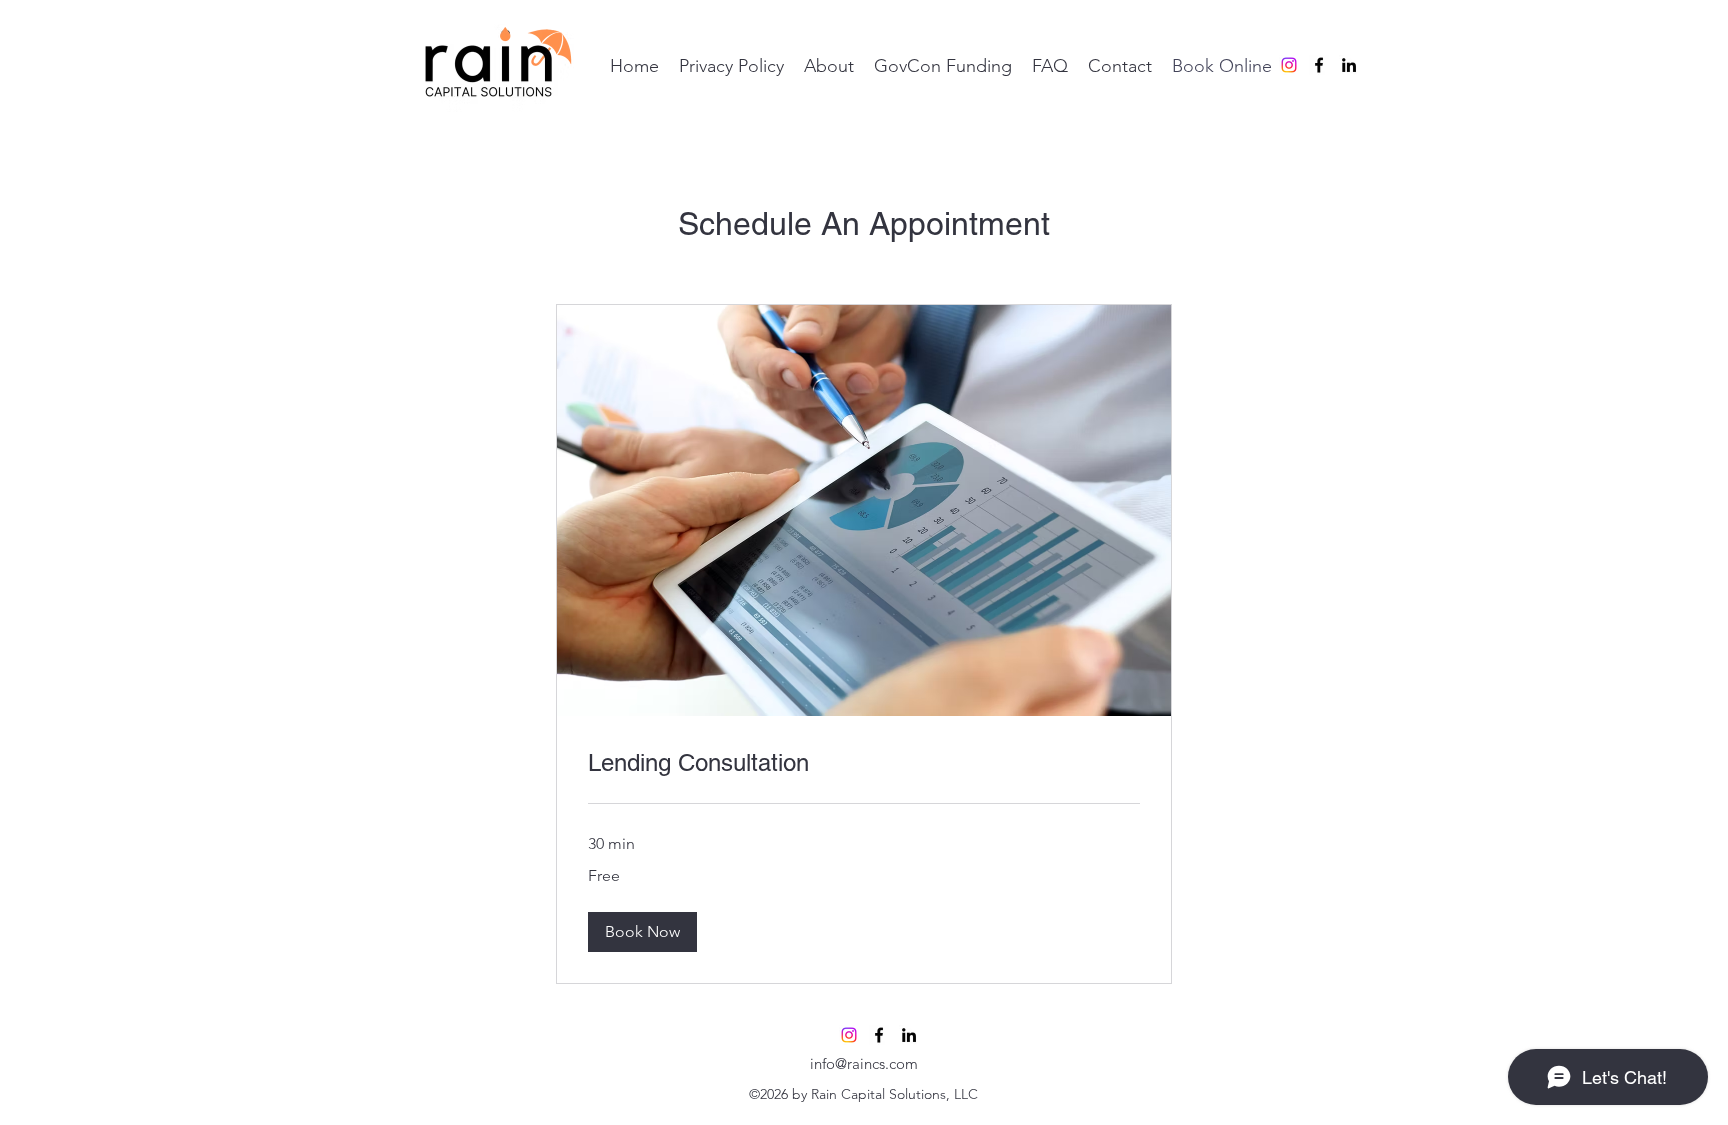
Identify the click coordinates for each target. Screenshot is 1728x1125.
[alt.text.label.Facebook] (1319, 65)
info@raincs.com (864, 1063)
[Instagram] (1289, 65)
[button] (642, 932)
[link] (864, 763)
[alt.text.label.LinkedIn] (1349, 65)
